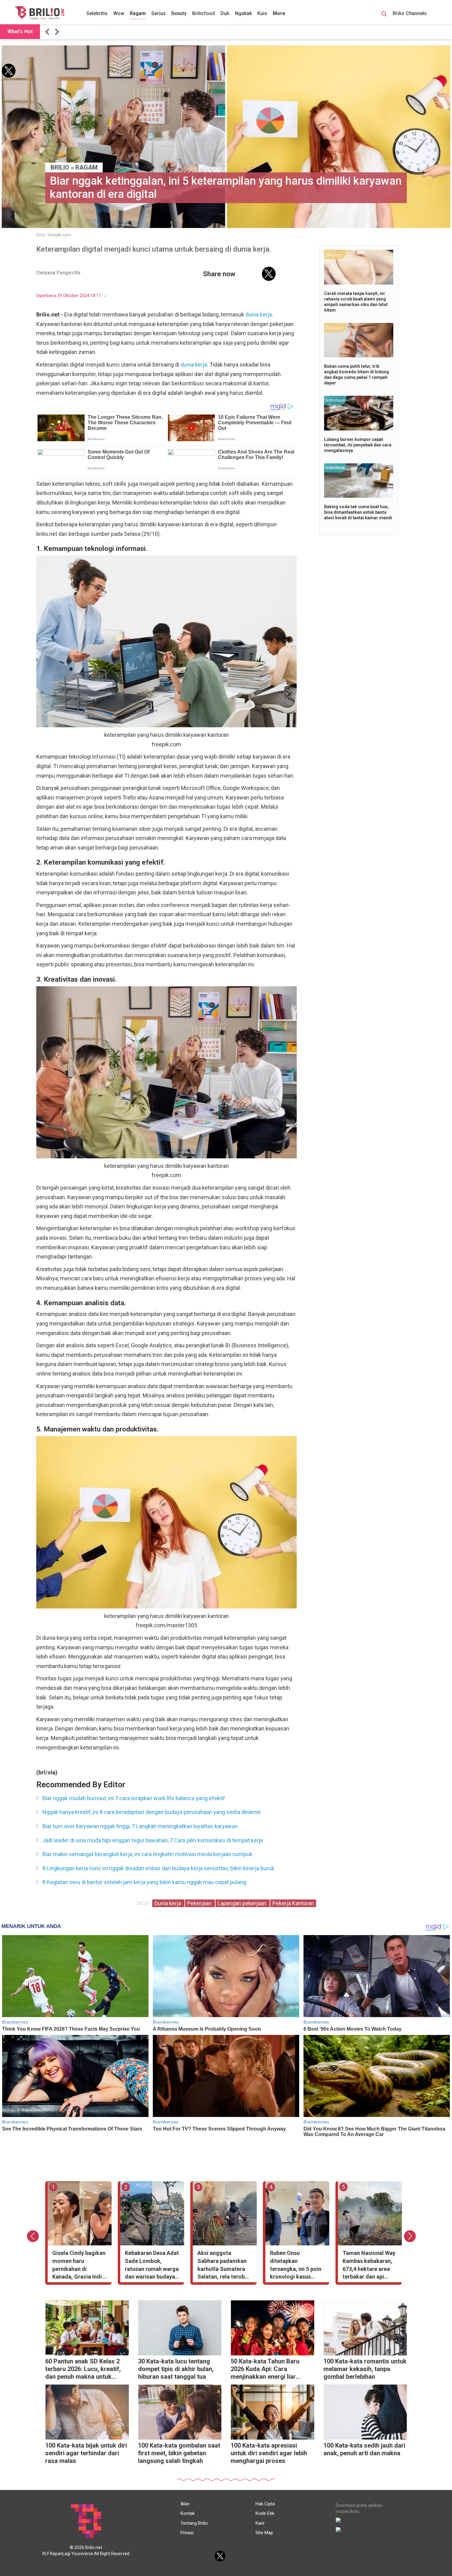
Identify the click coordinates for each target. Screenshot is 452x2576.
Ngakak (243, 13)
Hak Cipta (265, 2504)
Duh (225, 13)
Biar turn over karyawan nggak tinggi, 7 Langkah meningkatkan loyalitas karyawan (140, 1826)
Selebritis (97, 13)
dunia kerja (259, 314)
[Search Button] (384, 15)
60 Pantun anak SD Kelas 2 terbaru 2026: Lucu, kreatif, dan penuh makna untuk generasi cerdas (83, 2370)
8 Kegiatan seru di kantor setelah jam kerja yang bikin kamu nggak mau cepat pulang (144, 1882)
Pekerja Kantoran (293, 1903)
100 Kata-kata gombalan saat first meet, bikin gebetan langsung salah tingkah (179, 2453)
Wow (119, 13)
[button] (48, 32)
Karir (260, 2523)
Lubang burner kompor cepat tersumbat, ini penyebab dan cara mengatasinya (358, 445)
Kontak (188, 2513)
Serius (159, 13)
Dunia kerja (168, 1903)
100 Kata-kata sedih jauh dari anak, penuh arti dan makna (364, 2449)
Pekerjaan (200, 1903)
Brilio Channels (410, 13)
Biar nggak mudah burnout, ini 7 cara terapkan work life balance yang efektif (134, 1798)
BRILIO (60, 167)
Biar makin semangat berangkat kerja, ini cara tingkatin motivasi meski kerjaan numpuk (147, 1854)
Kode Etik (265, 2513)
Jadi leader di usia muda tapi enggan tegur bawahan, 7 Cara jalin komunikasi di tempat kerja (153, 1840)
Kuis (262, 13)
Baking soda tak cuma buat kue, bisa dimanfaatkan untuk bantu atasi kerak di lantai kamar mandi (358, 512)
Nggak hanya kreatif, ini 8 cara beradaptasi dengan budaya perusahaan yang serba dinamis (152, 1812)
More (279, 13)
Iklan (185, 2504)
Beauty (179, 13)
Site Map (264, 2533)
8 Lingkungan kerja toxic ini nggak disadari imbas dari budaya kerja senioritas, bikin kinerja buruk (158, 1868)
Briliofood (204, 13)
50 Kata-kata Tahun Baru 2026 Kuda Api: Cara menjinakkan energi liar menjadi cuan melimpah (265, 2370)
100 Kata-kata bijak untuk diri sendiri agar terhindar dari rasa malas (86, 2453)
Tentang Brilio (194, 2523)
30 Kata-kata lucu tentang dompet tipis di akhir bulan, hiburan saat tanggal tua (176, 2369)
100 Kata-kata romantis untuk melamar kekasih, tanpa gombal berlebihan (365, 2369)
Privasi (187, 2533)
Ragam (138, 13)
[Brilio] (40, 13)
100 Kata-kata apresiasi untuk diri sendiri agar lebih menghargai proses (269, 2453)
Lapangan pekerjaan (243, 1903)
